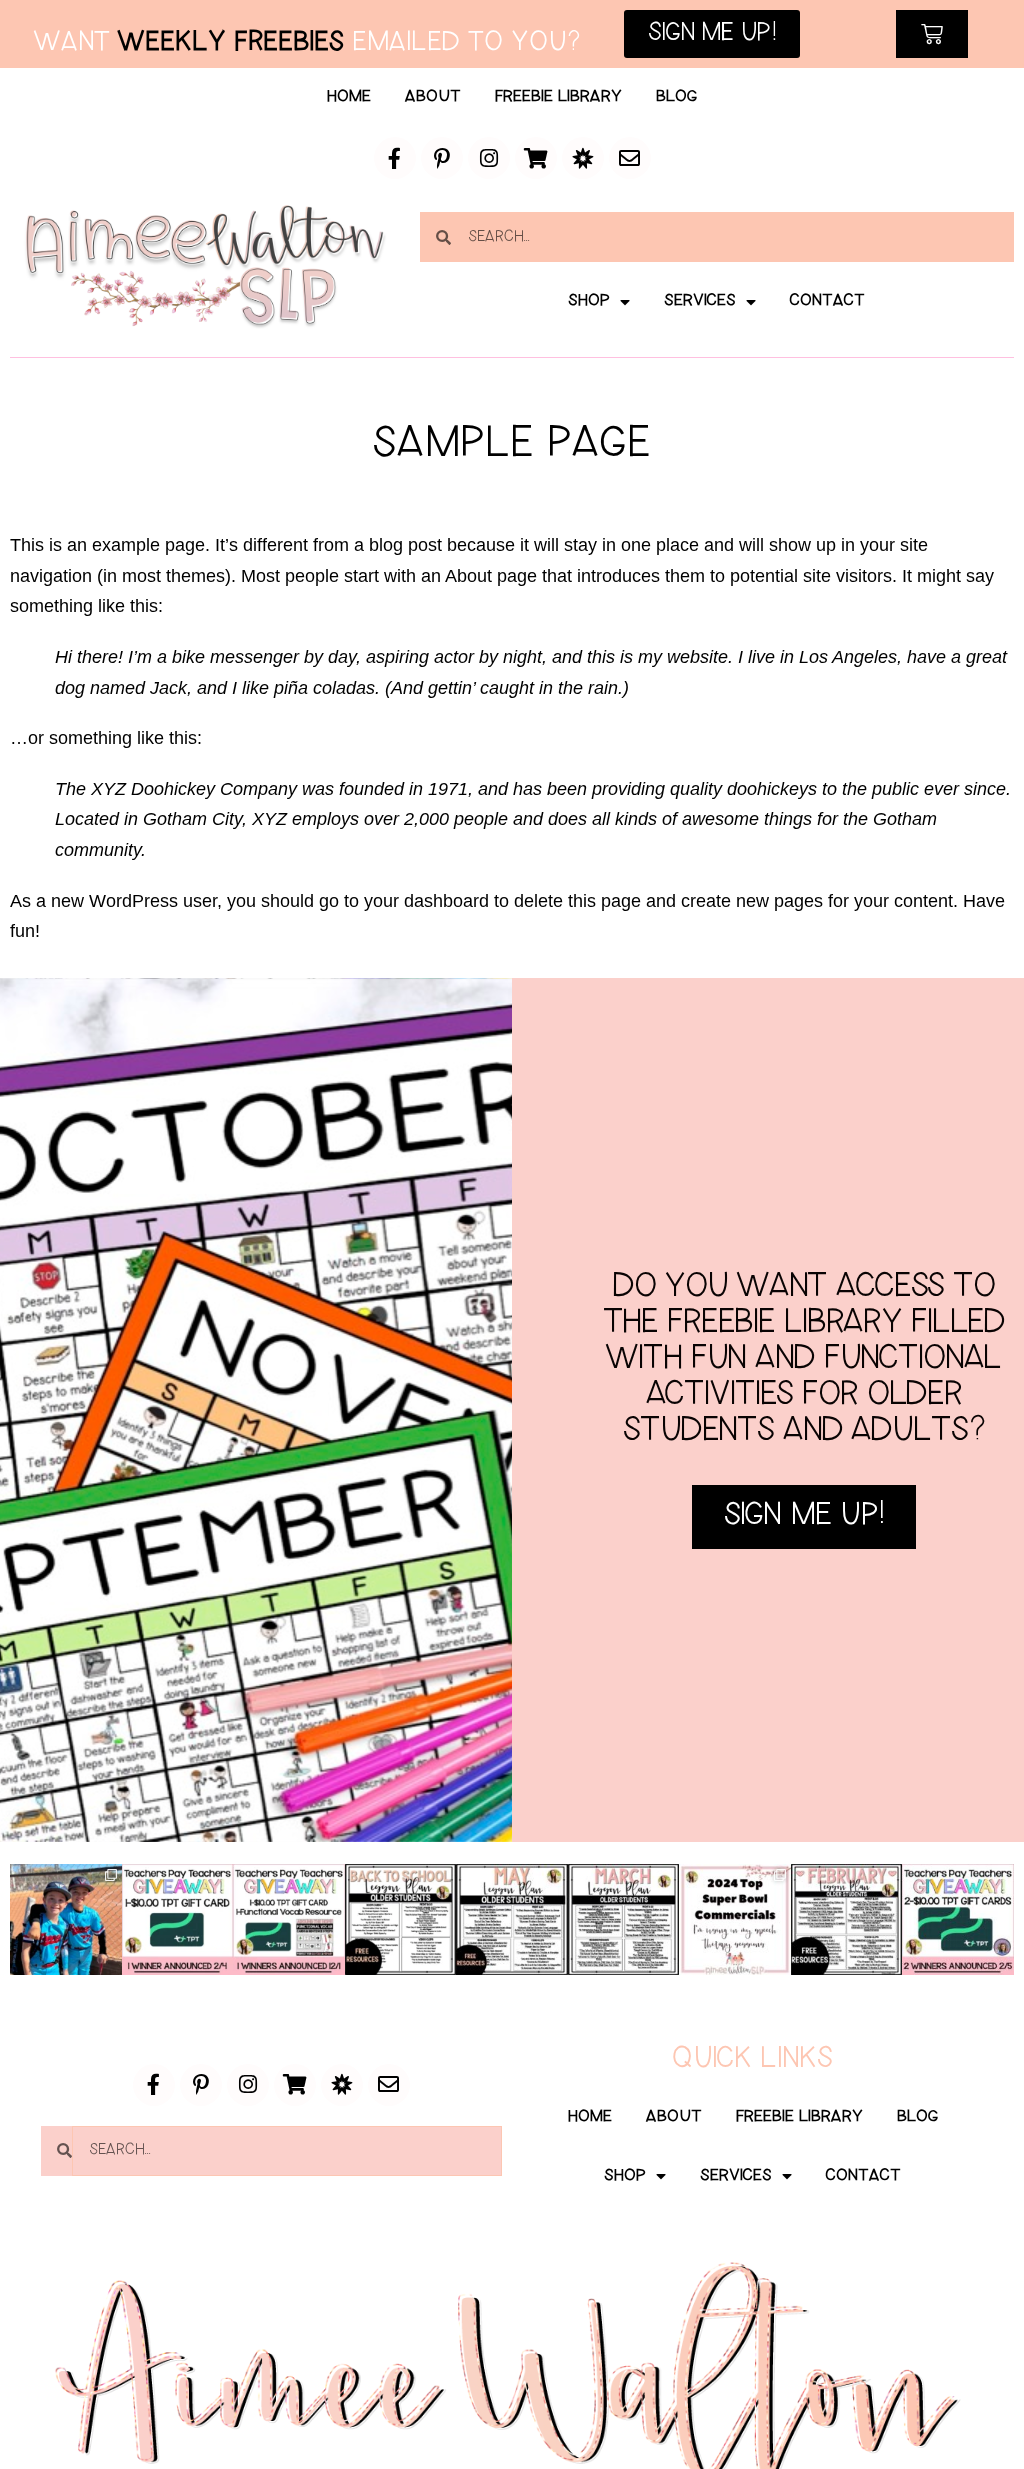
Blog (676, 97)
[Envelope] (630, 158)
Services (700, 301)
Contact (827, 301)
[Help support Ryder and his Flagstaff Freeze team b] (66, 1920)
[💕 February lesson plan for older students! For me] (847, 1920)
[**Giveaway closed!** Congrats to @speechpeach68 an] (958, 1920)
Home (349, 97)
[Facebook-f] (395, 158)
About (433, 97)
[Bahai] (583, 158)
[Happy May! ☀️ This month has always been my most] (512, 1920)
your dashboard (426, 901)
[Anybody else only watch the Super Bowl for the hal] (735, 1920)
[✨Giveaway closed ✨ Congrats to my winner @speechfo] (178, 1920)
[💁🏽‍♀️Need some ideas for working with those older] (401, 1920)
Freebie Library (558, 97)
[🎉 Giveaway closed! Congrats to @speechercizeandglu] (289, 1920)
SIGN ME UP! (804, 1516)
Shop (589, 301)
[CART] (932, 34)
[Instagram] (489, 158)
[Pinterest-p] (442, 158)
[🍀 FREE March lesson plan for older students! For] (624, 1920)
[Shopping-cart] (536, 158)
